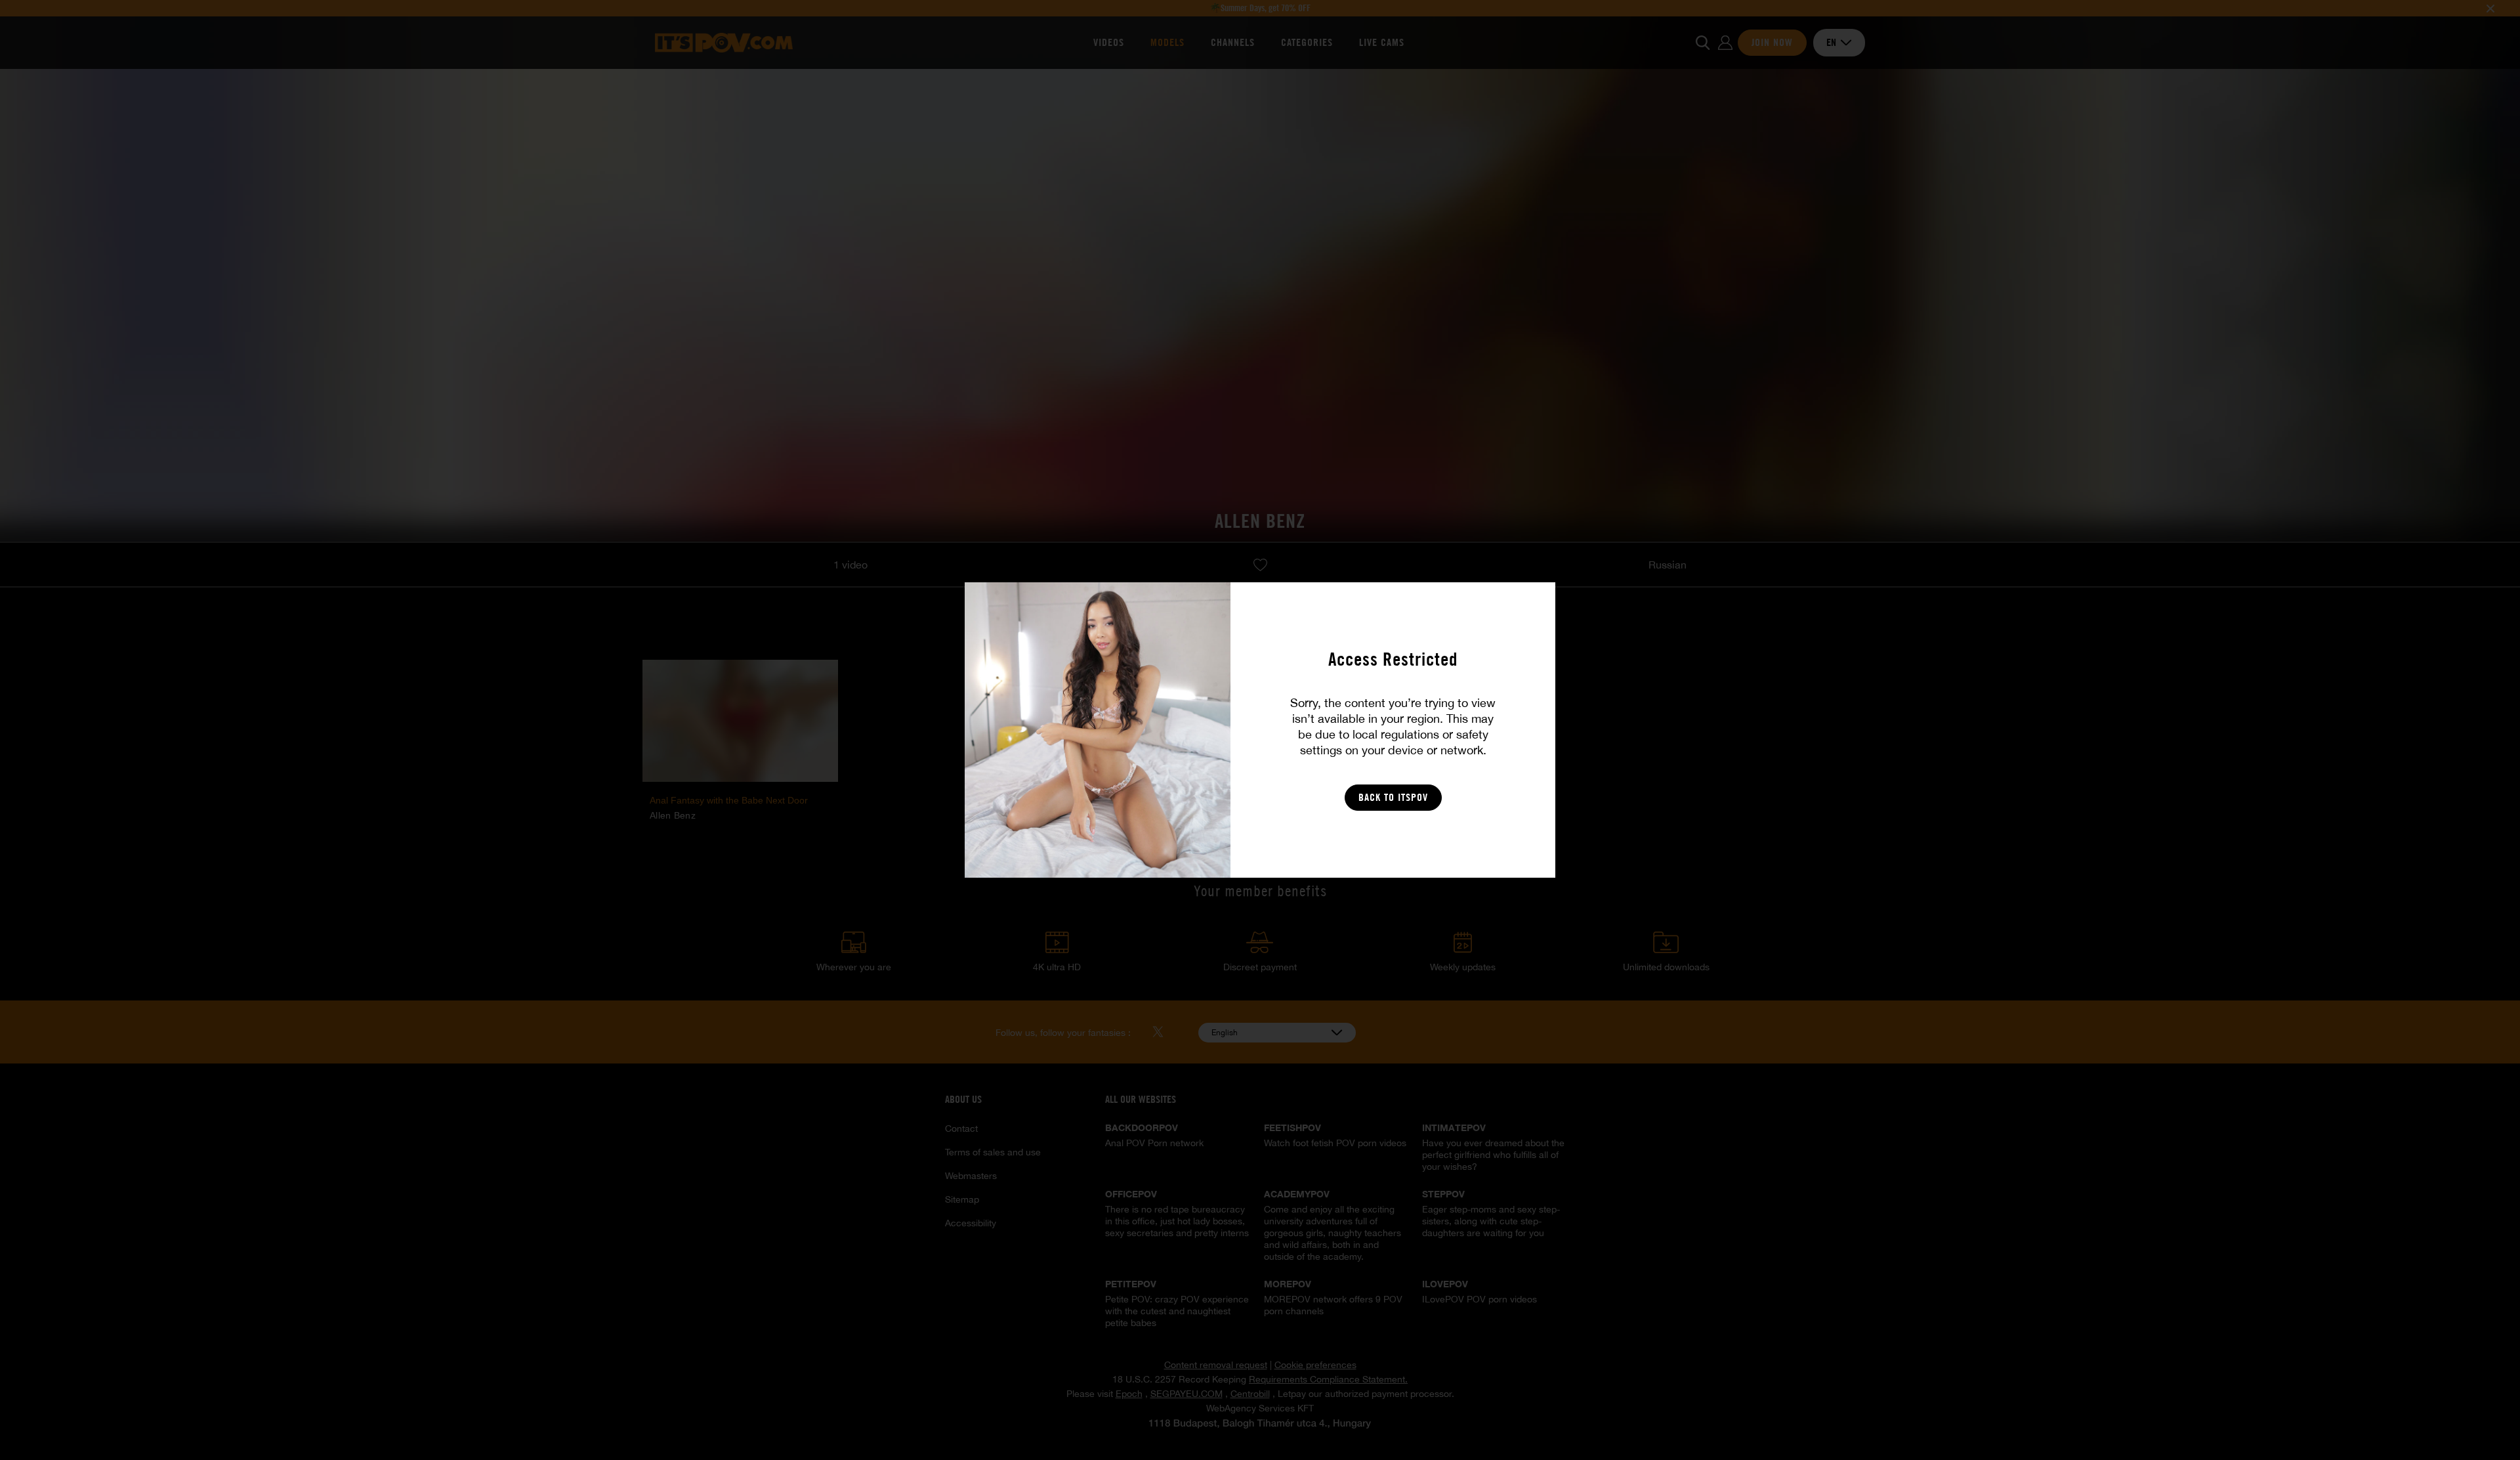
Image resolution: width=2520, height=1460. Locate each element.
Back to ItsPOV (1393, 797)
